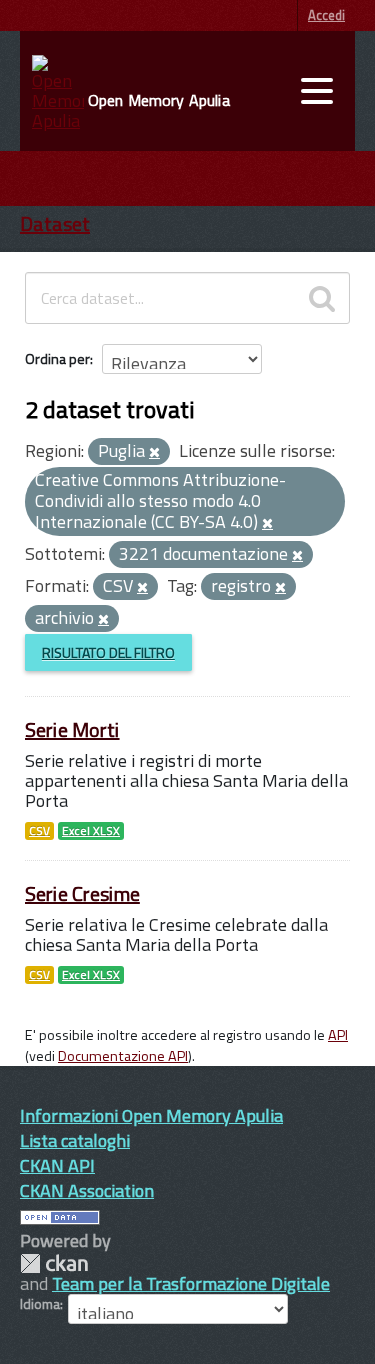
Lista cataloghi (75, 1140)
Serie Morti (72, 729)
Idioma (40, 1304)
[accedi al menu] (317, 91)
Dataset (55, 223)
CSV (39, 831)
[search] (322, 298)
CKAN (54, 1263)
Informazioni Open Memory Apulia (151, 1115)
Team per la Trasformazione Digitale (191, 1283)
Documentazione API (123, 1056)
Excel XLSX (91, 831)
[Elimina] (154, 453)
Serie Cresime (82, 893)
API (338, 1035)
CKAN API (57, 1165)
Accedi (326, 15)
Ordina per (57, 358)
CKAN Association (87, 1190)
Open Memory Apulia (159, 100)
